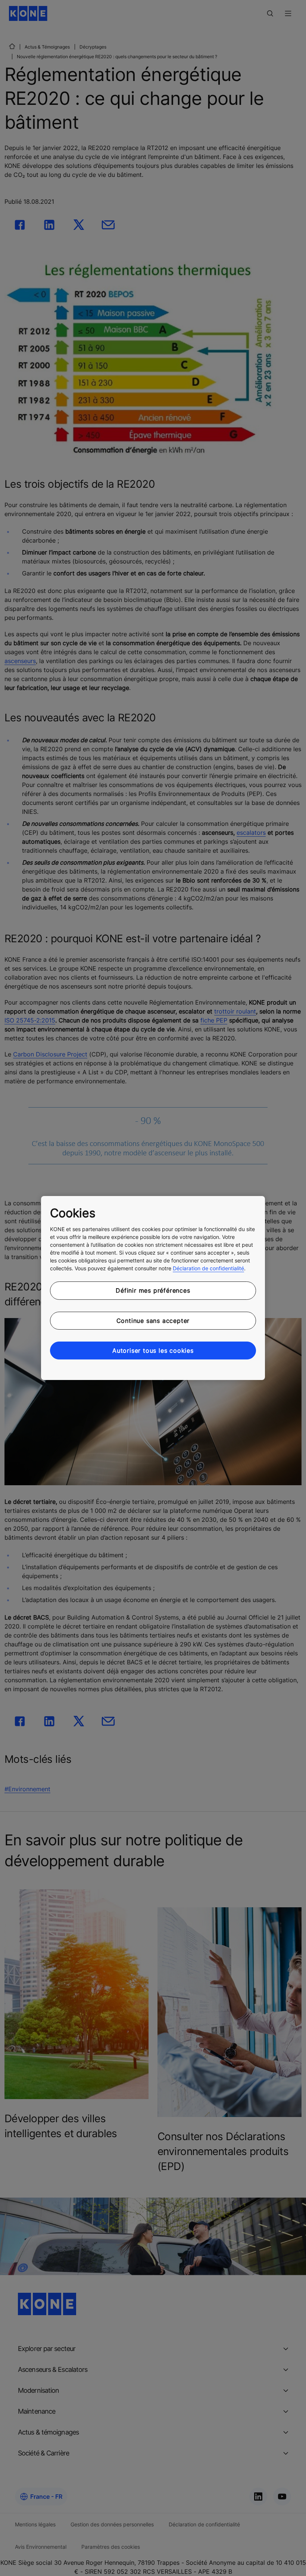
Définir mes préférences (153, 1290)
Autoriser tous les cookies (153, 1351)
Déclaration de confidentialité (208, 1268)
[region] (153, 1288)
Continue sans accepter (153, 1321)
